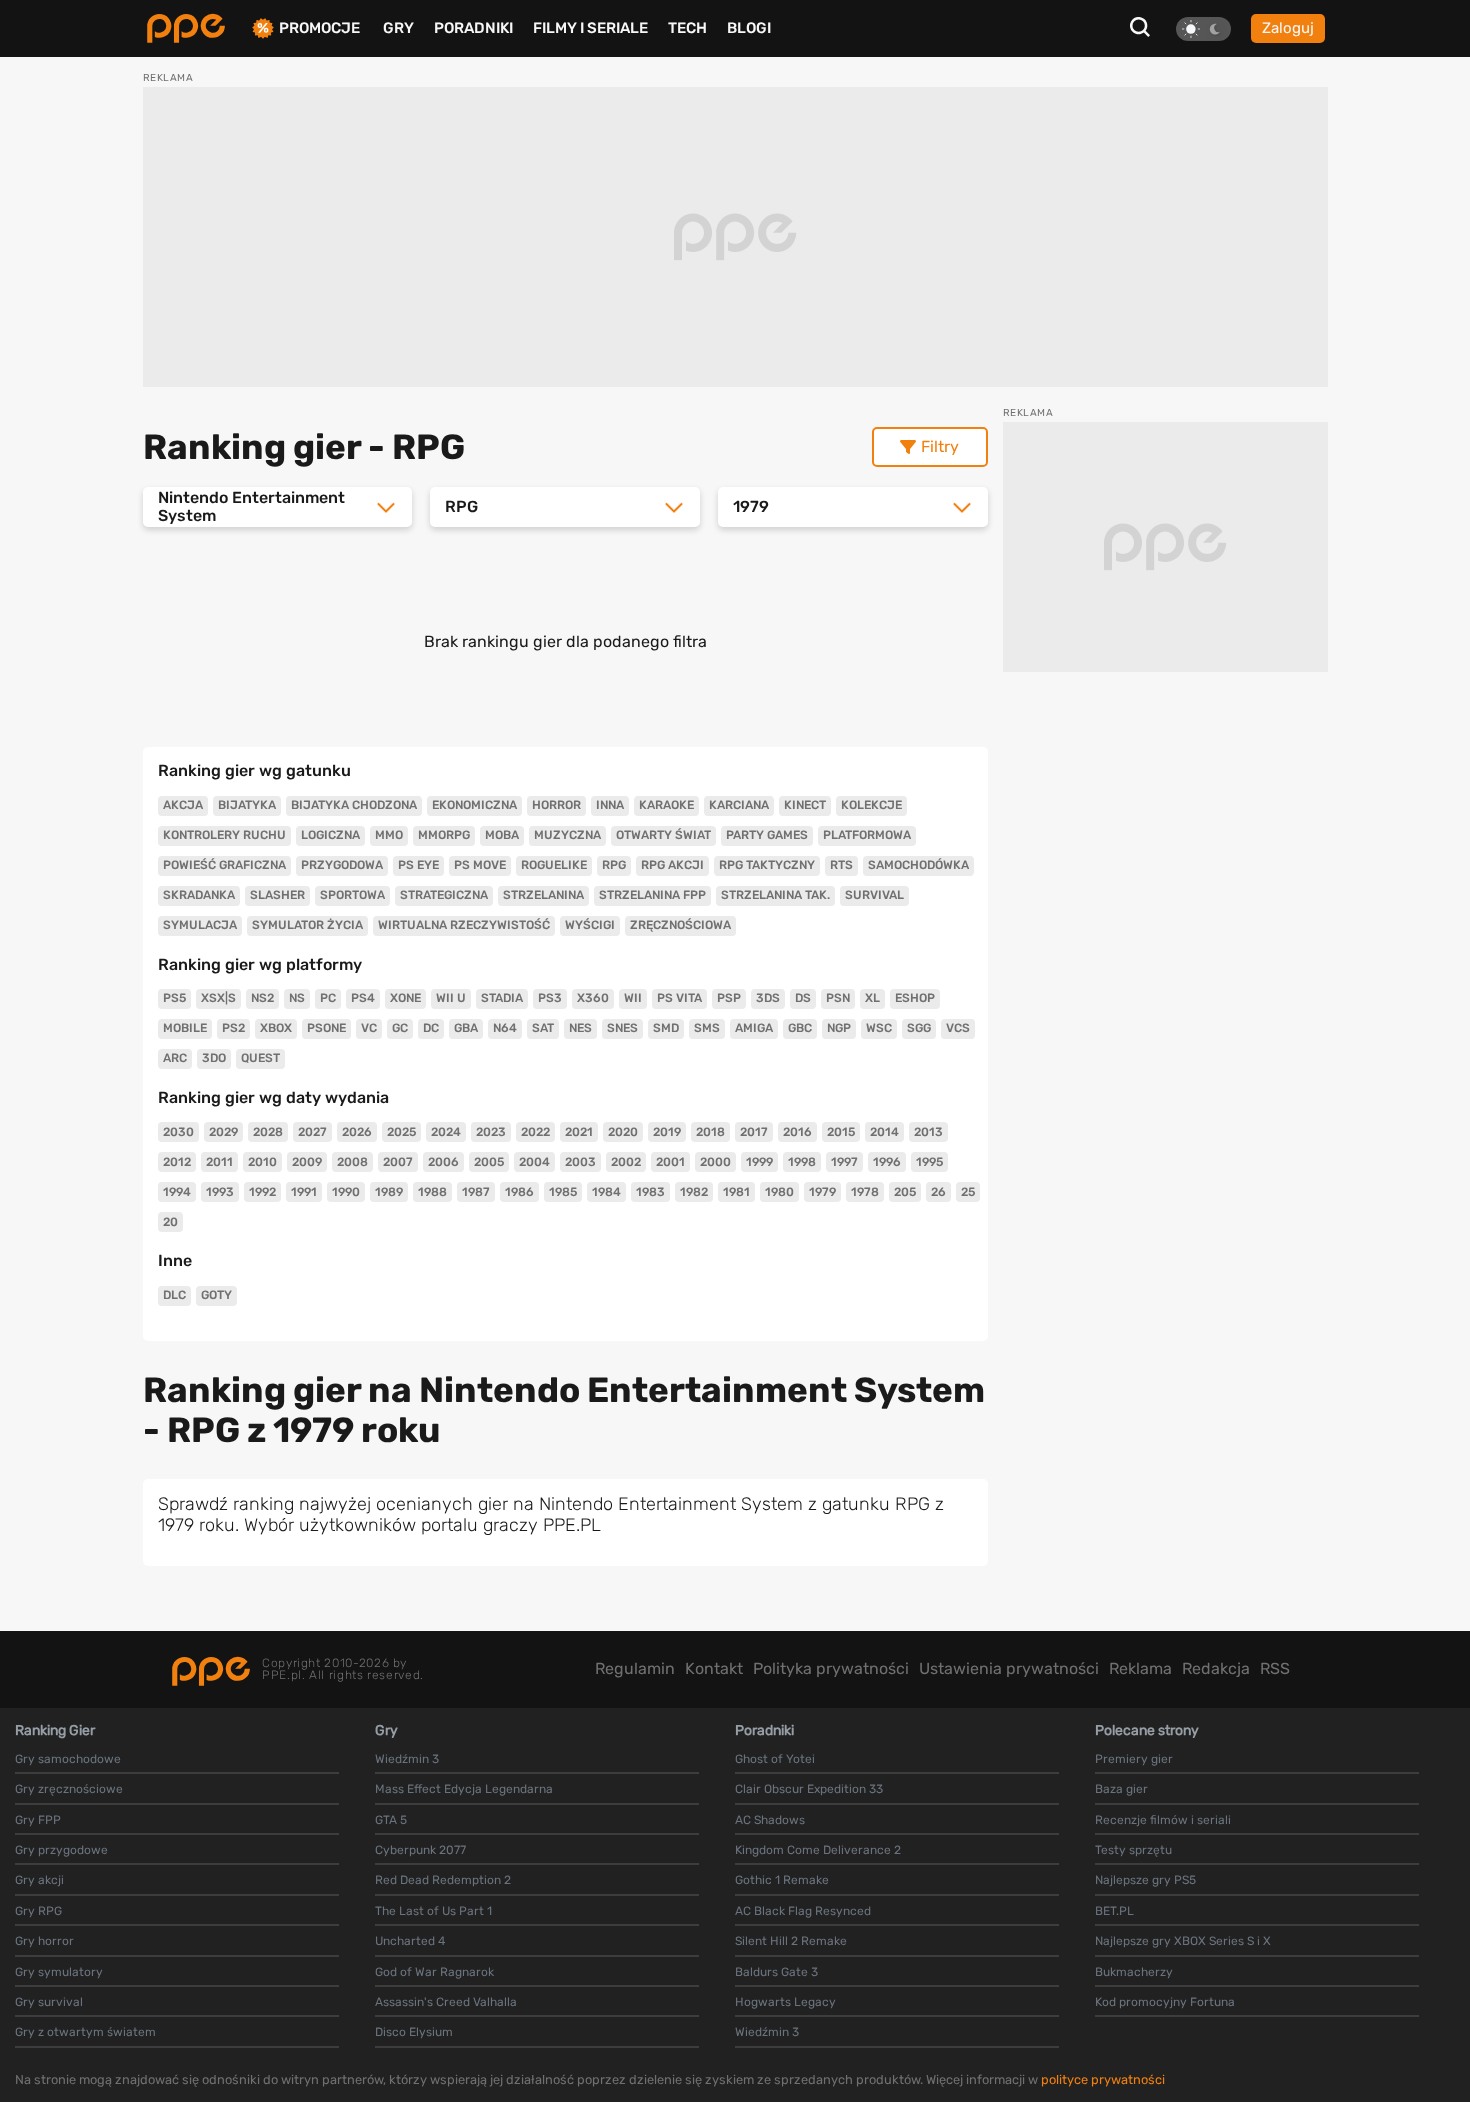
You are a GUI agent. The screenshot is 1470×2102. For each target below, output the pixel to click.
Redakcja (1216, 1668)
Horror (556, 805)
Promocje (319, 28)
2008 (352, 1162)
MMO (389, 835)
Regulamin (635, 1668)
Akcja (183, 805)
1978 (865, 1192)
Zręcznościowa (680, 925)
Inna (610, 805)
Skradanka (199, 895)
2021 (579, 1132)
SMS (707, 1028)
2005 (489, 1162)
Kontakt (714, 1668)
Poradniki (473, 28)
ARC (175, 1058)
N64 (505, 1028)
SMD (666, 1028)
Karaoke (666, 805)
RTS (841, 865)
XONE (405, 998)
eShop (915, 998)
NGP (839, 1028)
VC (369, 1028)
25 (968, 1192)
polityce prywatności (1103, 2079)
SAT (543, 1028)
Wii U (451, 998)
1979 (822, 1192)
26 (938, 1192)
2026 (357, 1132)
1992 (262, 1192)
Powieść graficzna (224, 865)
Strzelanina (543, 895)
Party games (767, 835)
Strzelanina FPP (652, 895)
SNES (622, 1028)
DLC (174, 1295)
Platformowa (867, 835)
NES (580, 1028)
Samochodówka (918, 865)
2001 (670, 1162)
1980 (779, 1192)
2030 (178, 1132)
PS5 (174, 998)
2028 (268, 1132)
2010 (262, 1162)
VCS (958, 1028)
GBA (466, 1028)
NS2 (262, 998)
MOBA (502, 835)
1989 (389, 1192)
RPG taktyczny (767, 865)
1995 (929, 1162)
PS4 (363, 998)
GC (400, 1028)
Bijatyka (247, 805)
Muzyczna (567, 835)
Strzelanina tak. (775, 895)
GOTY (216, 1295)
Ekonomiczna (474, 805)
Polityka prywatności (831, 1668)
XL (872, 998)
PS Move (480, 865)
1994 (177, 1192)
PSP (729, 998)
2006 (443, 1162)
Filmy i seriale (590, 28)
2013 (928, 1132)
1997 (844, 1162)
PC (328, 998)
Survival (874, 895)
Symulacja (200, 925)
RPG (614, 865)
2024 (446, 1132)
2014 (884, 1132)
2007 (398, 1162)
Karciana (739, 805)
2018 (710, 1132)
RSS (1275, 1668)
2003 (580, 1162)
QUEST (260, 1058)
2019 (667, 1132)
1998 (802, 1162)
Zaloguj (1288, 28)
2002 (626, 1162)
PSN (838, 998)
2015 (841, 1132)
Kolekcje (871, 805)
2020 (623, 1132)
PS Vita (679, 998)
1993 (220, 1192)
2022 (535, 1132)
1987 (476, 1192)
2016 (797, 1132)
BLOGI (749, 28)
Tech (687, 28)
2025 (401, 1132)
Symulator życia (307, 925)
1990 (346, 1192)
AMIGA (754, 1028)
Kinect (805, 805)
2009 (307, 1162)
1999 (759, 1162)
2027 (312, 1132)
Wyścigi (590, 925)
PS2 (233, 1028)
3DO (214, 1058)
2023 (491, 1132)
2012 (177, 1162)
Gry (398, 28)
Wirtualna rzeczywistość (464, 925)
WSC (879, 1028)
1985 (563, 1192)
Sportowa (352, 895)
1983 (650, 1192)
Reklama (1140, 1668)
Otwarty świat (663, 835)
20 (170, 1222)
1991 (304, 1192)
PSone (326, 1028)
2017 (754, 1132)
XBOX (276, 1028)
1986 (519, 1192)
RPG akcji (672, 865)
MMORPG (444, 835)
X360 (593, 998)
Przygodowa (342, 865)
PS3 (550, 998)
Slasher (277, 895)
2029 (223, 1132)
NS (297, 998)
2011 (219, 1162)
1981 (736, 1192)
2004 (534, 1162)
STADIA (502, 998)
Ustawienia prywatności (1009, 1668)
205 (905, 1192)
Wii (633, 998)
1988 (432, 1192)
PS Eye (418, 865)
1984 (606, 1192)
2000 (715, 1162)
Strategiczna (444, 895)
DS (803, 998)
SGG (919, 1028)
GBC (800, 1028)
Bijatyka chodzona (354, 805)
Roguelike (554, 865)
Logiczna (330, 835)
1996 (887, 1162)
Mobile (185, 1028)
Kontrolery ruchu (224, 835)
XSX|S (218, 998)
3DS (768, 998)
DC (431, 1028)
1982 (694, 1192)
